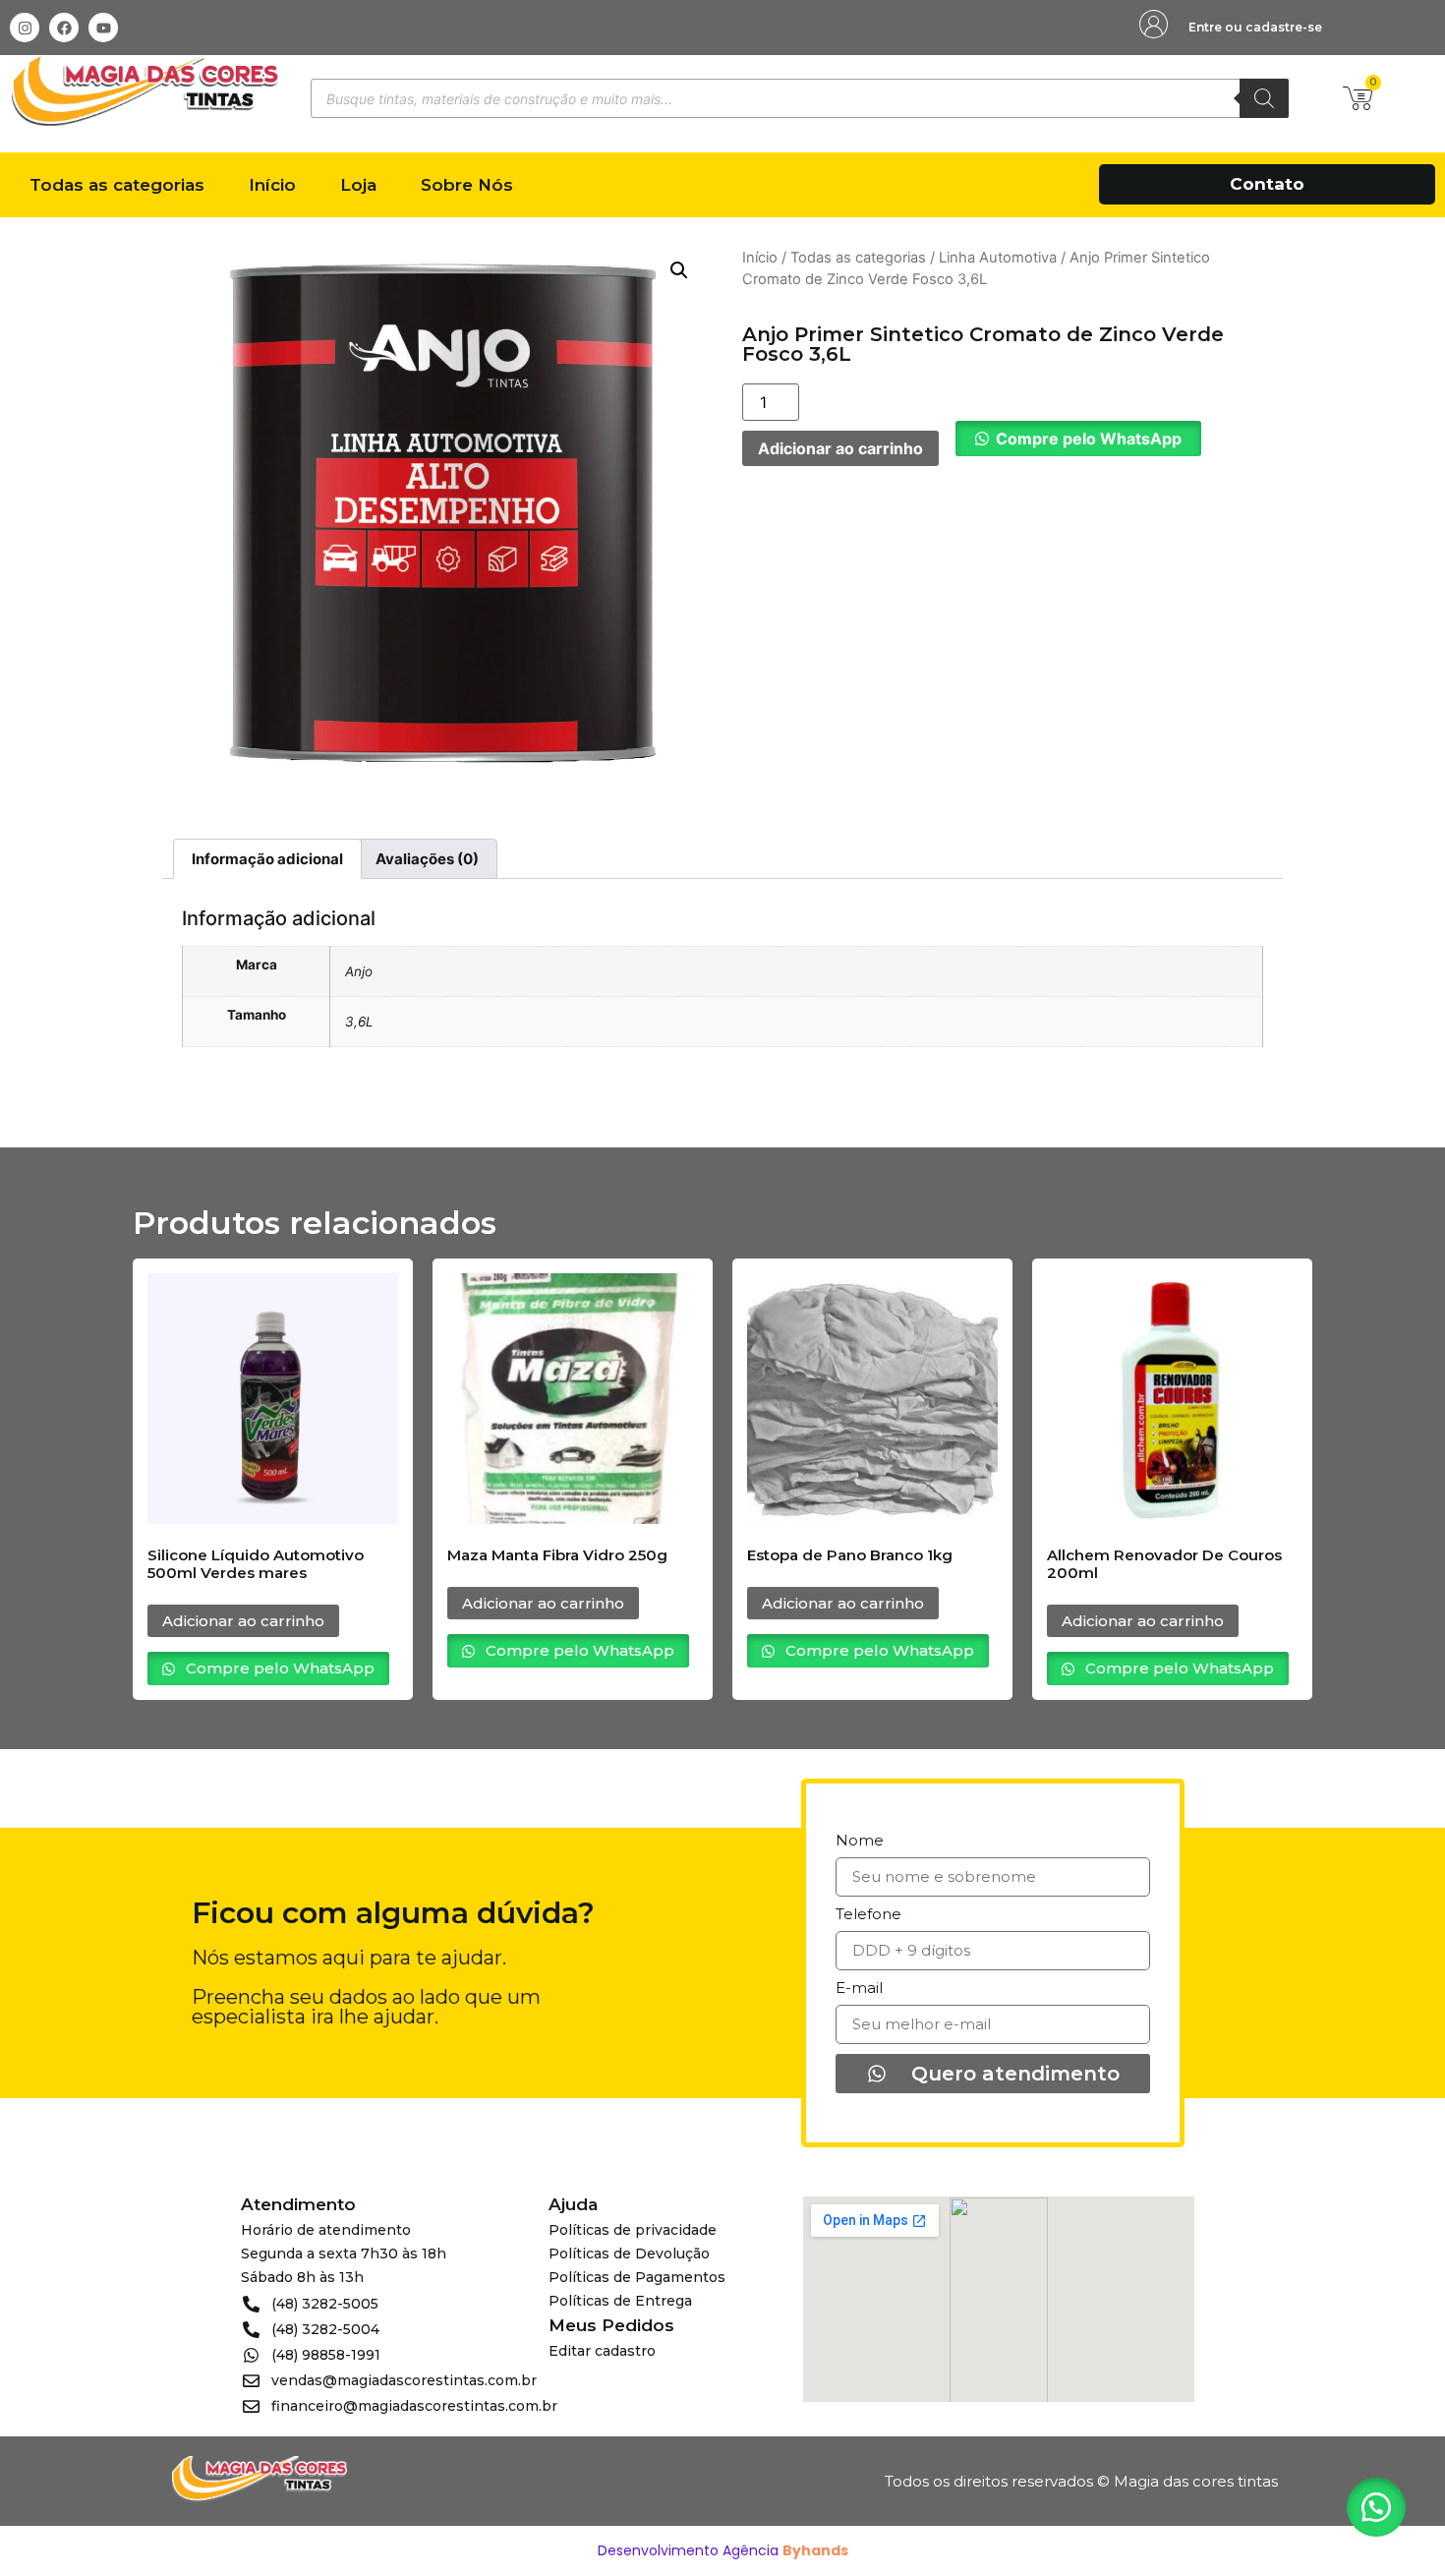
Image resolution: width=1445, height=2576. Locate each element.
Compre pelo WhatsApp (1089, 439)
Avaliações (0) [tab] (427, 859)
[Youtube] (103, 28)
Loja (358, 185)
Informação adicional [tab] (267, 859)
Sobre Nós (467, 185)
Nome (860, 1841)
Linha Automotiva (998, 258)
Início (272, 185)
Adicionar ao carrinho (840, 448)
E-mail (859, 1989)
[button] (679, 270)
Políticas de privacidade (633, 2230)
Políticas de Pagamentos (637, 2277)
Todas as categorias (117, 185)
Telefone (868, 1915)
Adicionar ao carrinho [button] (243, 1621)
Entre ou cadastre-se (1255, 27)
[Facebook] (64, 28)
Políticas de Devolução (629, 2254)
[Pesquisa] (1264, 98)
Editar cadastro (602, 2351)
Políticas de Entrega (620, 2301)
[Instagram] (25, 28)
